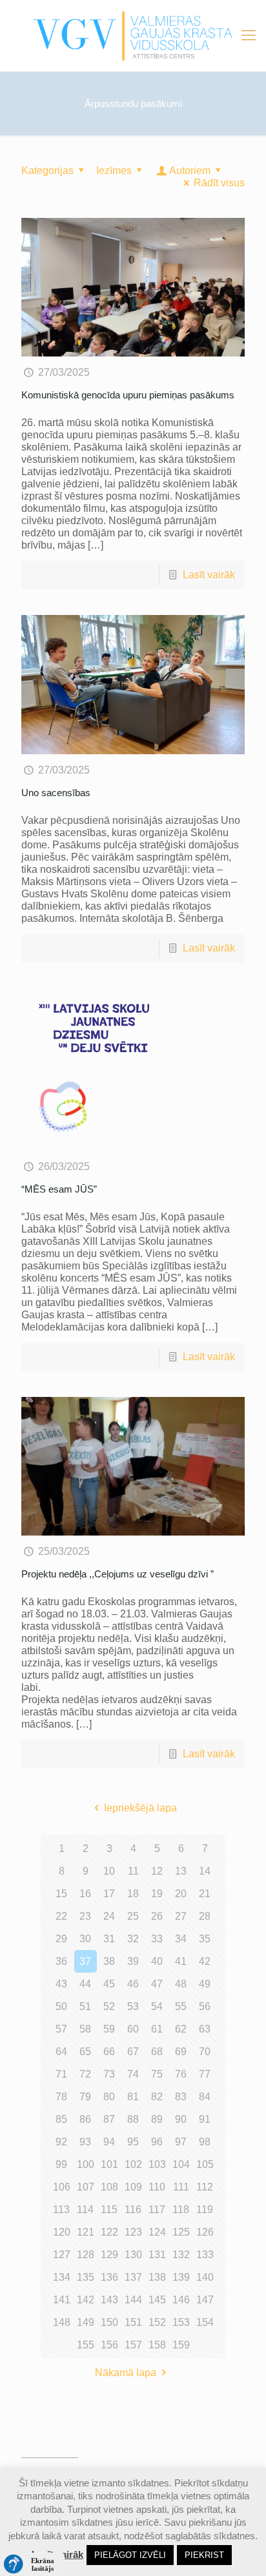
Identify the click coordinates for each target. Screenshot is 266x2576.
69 (181, 2052)
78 (61, 2097)
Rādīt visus (219, 183)
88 (133, 2119)
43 (61, 1984)
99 (61, 2164)
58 (85, 2029)
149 (86, 2322)
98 (205, 2142)
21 (205, 1894)
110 (157, 2187)
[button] (32, 2564)
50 (61, 2006)
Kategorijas (47, 171)
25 (133, 1916)
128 (86, 2255)
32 (133, 1939)
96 (157, 2142)
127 (62, 2255)
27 (181, 1916)
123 (133, 2232)
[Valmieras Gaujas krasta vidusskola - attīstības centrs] (133, 35)
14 (205, 1871)
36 (61, 1961)
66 (109, 2052)
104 (181, 2164)
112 (205, 2187)
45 (109, 1984)
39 (133, 1961)
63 (205, 2029)
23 (85, 1916)
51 (85, 2006)
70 (205, 2052)
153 (181, 2322)
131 (157, 2255)
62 (181, 2029)
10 (109, 1871)
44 (85, 1984)
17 (109, 1894)
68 (157, 2052)
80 (109, 2097)
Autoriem (190, 171)
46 (133, 1984)
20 (181, 1894)
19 (157, 1894)
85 (61, 2119)
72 (85, 2074)
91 (205, 2119)
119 (205, 2210)
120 (62, 2232)
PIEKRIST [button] (204, 2555)
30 (85, 1939)
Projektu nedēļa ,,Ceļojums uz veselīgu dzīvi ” (118, 1574)
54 (157, 2006)
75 (157, 2074)
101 (109, 2164)
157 (133, 2345)
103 (157, 2164)
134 (62, 2277)
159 (181, 2345)
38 (109, 1961)
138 (157, 2277)
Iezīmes (114, 171)
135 (86, 2277)
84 (205, 2097)
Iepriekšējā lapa (140, 1808)
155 (86, 2345)
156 (109, 2345)
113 (61, 2210)
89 (157, 2119)
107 (86, 2187)
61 (157, 2029)
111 (181, 2187)
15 (61, 1894)
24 (109, 1916)
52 (109, 2006)
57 (61, 2029)
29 (61, 1939)
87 (109, 2119)
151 (133, 2322)
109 (133, 2187)
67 (133, 2052)
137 (133, 2277)
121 (86, 2232)
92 (61, 2142)
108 (109, 2187)
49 (205, 1984)
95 (133, 2142)
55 (181, 2006)
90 (181, 2119)
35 (205, 1939)
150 (109, 2322)
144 (133, 2300)
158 (157, 2345)
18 (133, 1894)
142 (86, 2300)
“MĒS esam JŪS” (59, 1189)
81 (133, 2097)
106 (62, 2187)
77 (205, 2074)
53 (133, 2006)
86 (85, 2119)
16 (85, 1894)
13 (181, 1871)
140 (205, 2277)
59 (109, 2029)
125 (181, 2232)
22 (61, 1916)
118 (181, 2210)
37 (85, 1961)
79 (85, 2097)
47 (157, 1984)
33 (157, 1939)
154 (205, 2322)
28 (205, 1916)
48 (181, 1984)
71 (61, 2074)
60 (133, 2029)
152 (157, 2322)
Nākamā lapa (126, 2373)
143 (109, 2300)
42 (205, 1961)
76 (181, 2074)
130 (133, 2255)
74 (133, 2074)
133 (205, 2255)
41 (181, 1961)
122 (109, 2232)
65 (85, 2052)
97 (181, 2142)
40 (157, 1961)
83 (181, 2097)
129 (109, 2255)
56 (205, 2006)
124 (157, 2232)
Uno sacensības (56, 793)
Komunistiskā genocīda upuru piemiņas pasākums (128, 395)
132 (181, 2255)
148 (62, 2322)
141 (62, 2300)
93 (85, 2142)
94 (109, 2142)
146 (181, 2300)
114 (85, 2210)
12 (157, 1871)
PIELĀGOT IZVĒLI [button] (130, 2555)
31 (109, 1939)
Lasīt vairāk (209, 575)
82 (157, 2097)
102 (133, 2164)
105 (205, 2164)
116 (133, 2210)
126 (205, 2232)
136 (109, 2277)
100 (86, 2164)
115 (109, 2210)
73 (109, 2074)
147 (205, 2300)
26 (157, 1916)
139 (181, 2277)
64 (61, 2052)
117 (157, 2210)
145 (157, 2300)
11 (133, 1871)
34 (181, 1939)
